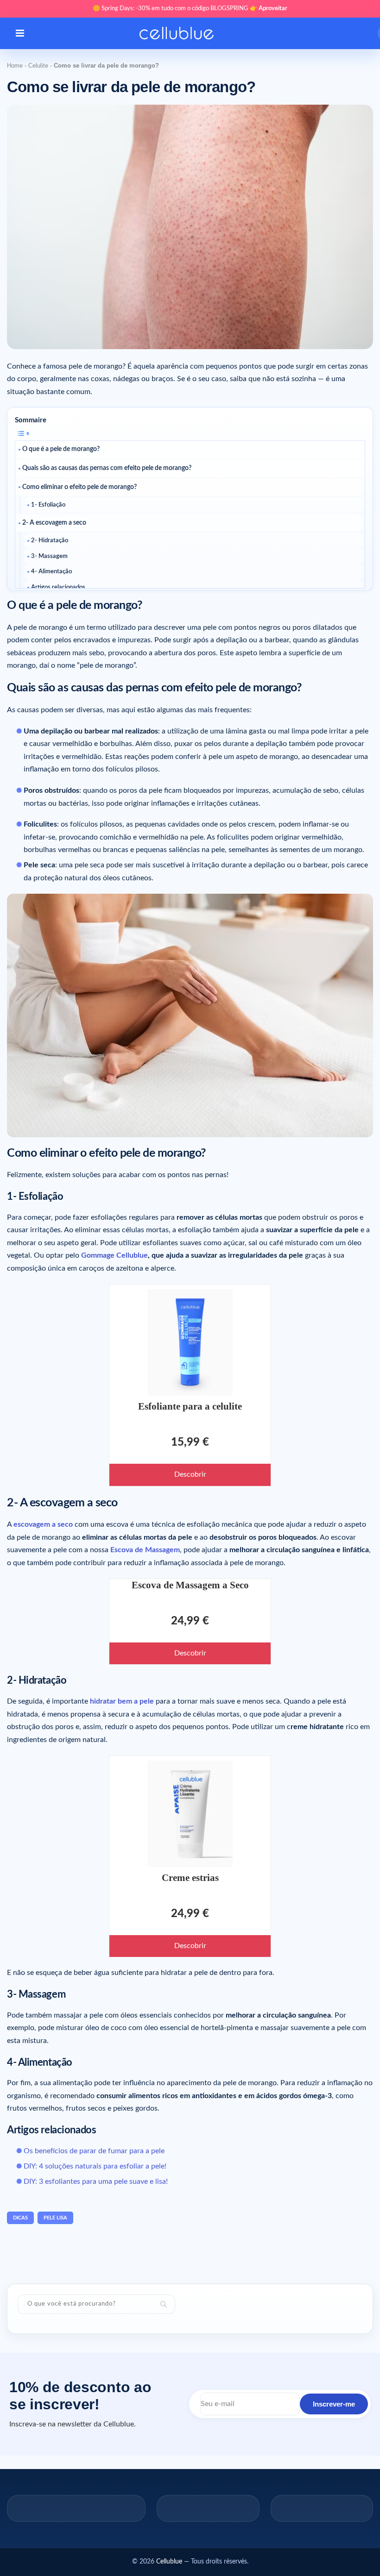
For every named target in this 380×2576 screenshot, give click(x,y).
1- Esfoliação (48, 505)
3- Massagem (49, 556)
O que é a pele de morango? (61, 449)
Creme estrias (190, 1878)
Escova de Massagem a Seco (190, 1585)
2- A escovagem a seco (54, 523)
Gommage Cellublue (114, 1255)
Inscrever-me (334, 2404)
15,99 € (190, 1442)
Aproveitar (273, 9)
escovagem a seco (43, 1524)
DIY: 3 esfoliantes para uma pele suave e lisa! (96, 2181)
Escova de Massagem (145, 1550)
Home (15, 66)
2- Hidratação (50, 541)
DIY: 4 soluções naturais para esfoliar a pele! (95, 2166)
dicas (20, 2218)
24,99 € (190, 1621)
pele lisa (55, 2218)
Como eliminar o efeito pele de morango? (79, 487)
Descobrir (190, 1474)
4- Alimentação (51, 572)
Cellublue (169, 2562)
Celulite (38, 66)
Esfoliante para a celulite (190, 1406)
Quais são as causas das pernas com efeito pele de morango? (107, 468)
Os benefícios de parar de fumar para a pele (94, 2151)
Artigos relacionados (58, 587)
